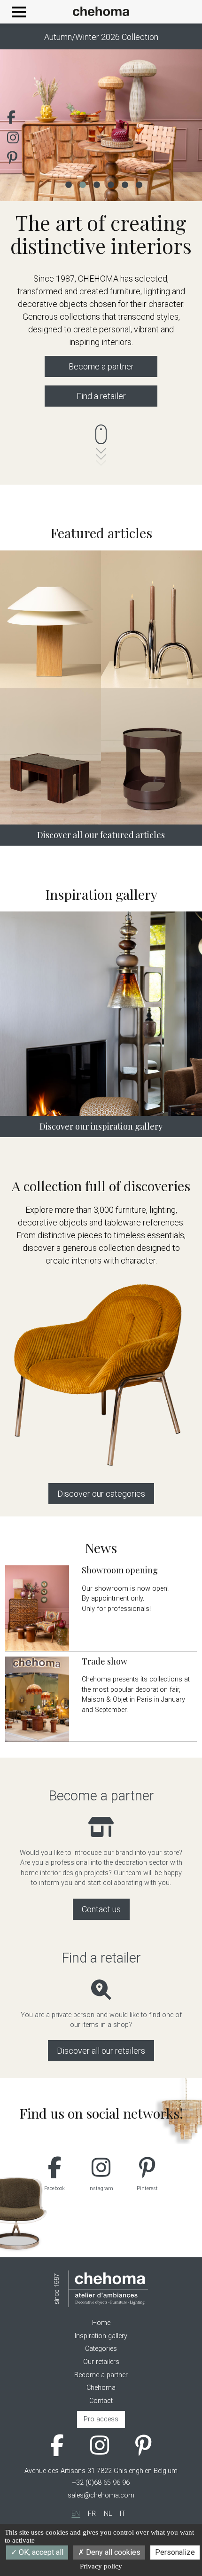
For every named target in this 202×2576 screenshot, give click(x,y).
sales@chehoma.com (101, 2495)
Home (101, 2323)
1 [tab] (68, 184)
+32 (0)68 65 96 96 (101, 2483)
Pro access (101, 2419)
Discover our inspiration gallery (101, 1126)
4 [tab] (110, 184)
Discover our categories (101, 1494)
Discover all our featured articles (101, 835)
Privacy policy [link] (101, 2566)
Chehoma (101, 2388)
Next (181, 125)
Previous (21, 125)
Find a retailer (101, 396)
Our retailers (101, 2362)
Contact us (101, 1909)
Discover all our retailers (101, 2051)
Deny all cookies (112, 2552)
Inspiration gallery (101, 2336)
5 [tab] (124, 184)
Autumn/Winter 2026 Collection (101, 37)
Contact (101, 2401)
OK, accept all (40, 2552)
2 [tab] (82, 184)
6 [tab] (139, 184)
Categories (101, 2349)
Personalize (175, 2552)
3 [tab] (96, 184)
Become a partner (101, 366)
